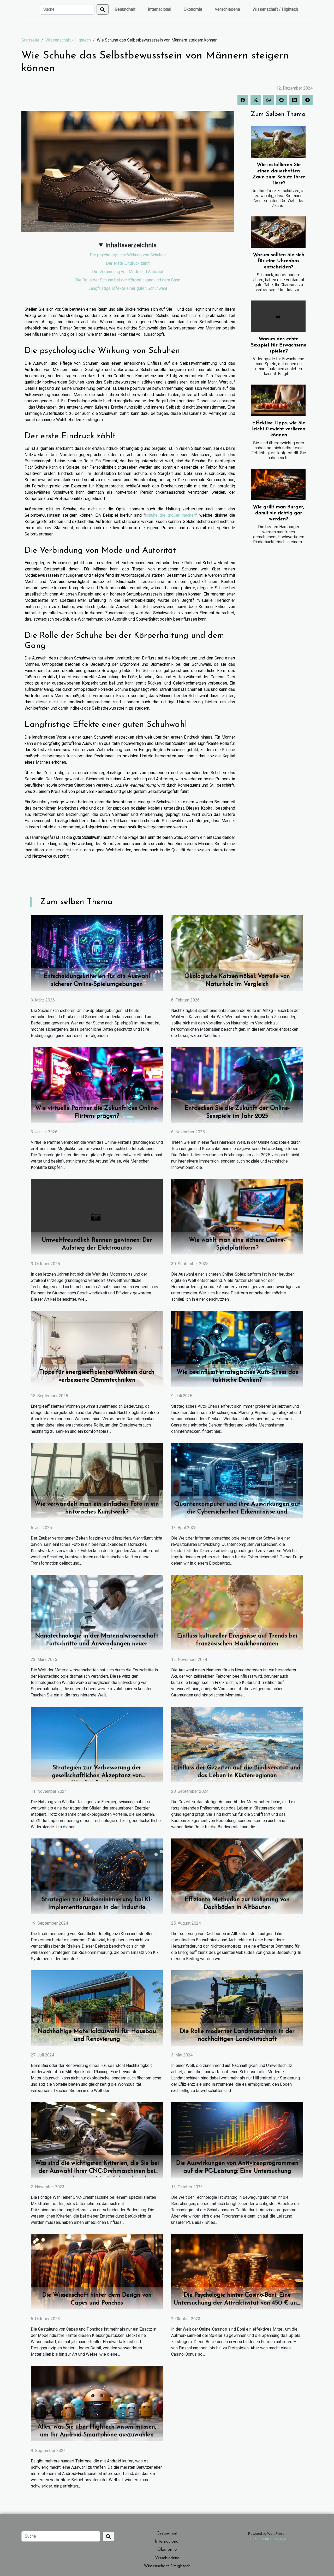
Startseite (30, 40)
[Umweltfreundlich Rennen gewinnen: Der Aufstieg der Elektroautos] (97, 1216)
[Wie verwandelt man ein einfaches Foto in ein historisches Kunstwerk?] (97, 1480)
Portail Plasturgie (273, 2539)
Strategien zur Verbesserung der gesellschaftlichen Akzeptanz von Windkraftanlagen (97, 1776)
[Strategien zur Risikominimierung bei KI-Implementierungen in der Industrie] (97, 1876)
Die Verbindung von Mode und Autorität (128, 272)
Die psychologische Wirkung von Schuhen (128, 255)
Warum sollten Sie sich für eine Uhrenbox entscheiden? (279, 261)
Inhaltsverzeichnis (131, 245)
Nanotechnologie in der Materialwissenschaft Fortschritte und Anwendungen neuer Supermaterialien (97, 1644)
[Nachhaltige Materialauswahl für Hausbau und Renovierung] (97, 2008)
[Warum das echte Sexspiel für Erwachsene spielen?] (278, 316)
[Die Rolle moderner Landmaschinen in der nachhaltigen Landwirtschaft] (237, 2008)
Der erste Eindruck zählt (128, 263)
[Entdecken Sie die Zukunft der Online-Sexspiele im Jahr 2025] (237, 1085)
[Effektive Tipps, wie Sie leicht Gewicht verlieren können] (278, 400)
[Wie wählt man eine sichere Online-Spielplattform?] (237, 1216)
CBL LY (252, 2539)
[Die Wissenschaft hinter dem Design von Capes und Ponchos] (97, 2271)
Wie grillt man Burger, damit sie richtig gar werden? (279, 513)
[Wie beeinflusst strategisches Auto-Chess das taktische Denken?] (237, 1348)
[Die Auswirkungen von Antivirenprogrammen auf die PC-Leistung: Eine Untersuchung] (237, 2140)
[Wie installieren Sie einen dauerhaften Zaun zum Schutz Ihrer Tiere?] (278, 142)
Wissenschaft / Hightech (275, 9)
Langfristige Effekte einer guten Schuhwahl (128, 288)
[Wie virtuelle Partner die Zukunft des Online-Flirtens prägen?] (97, 1085)
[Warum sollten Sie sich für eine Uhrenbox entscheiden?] (278, 232)
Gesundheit (125, 9)
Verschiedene (227, 9)
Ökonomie (193, 9)
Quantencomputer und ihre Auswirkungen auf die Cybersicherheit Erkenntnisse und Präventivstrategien (237, 1512)
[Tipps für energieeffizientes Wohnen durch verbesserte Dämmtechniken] (97, 1348)
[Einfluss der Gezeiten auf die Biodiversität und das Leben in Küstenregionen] (237, 1744)
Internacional (160, 9)
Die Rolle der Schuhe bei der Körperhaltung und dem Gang (128, 280)
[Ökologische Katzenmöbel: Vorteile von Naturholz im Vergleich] (237, 953)
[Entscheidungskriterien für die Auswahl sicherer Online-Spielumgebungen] (97, 953)
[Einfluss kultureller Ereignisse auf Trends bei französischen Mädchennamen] (237, 1612)
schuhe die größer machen (170, 515)
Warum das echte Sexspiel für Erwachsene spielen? (279, 345)
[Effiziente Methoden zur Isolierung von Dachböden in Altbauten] (237, 1876)
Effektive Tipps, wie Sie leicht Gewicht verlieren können (279, 429)
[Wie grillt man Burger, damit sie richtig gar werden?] (278, 484)
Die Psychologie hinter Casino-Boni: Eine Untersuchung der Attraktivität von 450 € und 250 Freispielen (237, 2303)
